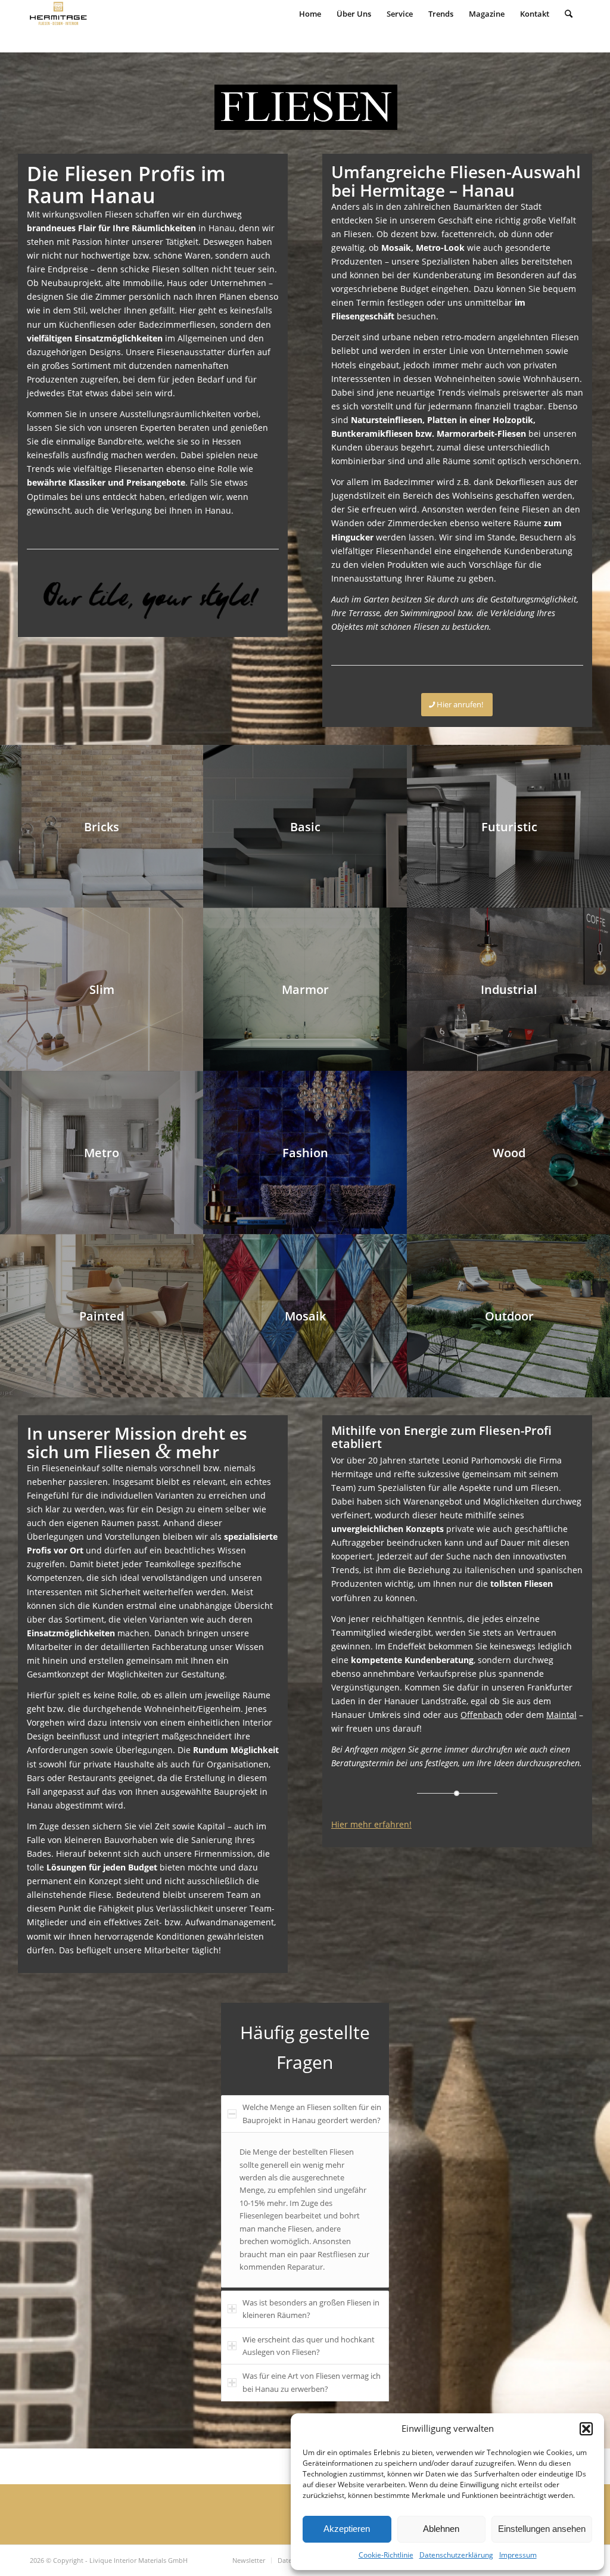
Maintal (561, 1715)
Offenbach (482, 1715)
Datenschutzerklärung (456, 2555)
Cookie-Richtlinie (386, 2555)
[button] (586, 2429)
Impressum (518, 2555)
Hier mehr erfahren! (371, 1824)
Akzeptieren (347, 2529)
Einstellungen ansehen (542, 2529)
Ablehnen (441, 2529)
